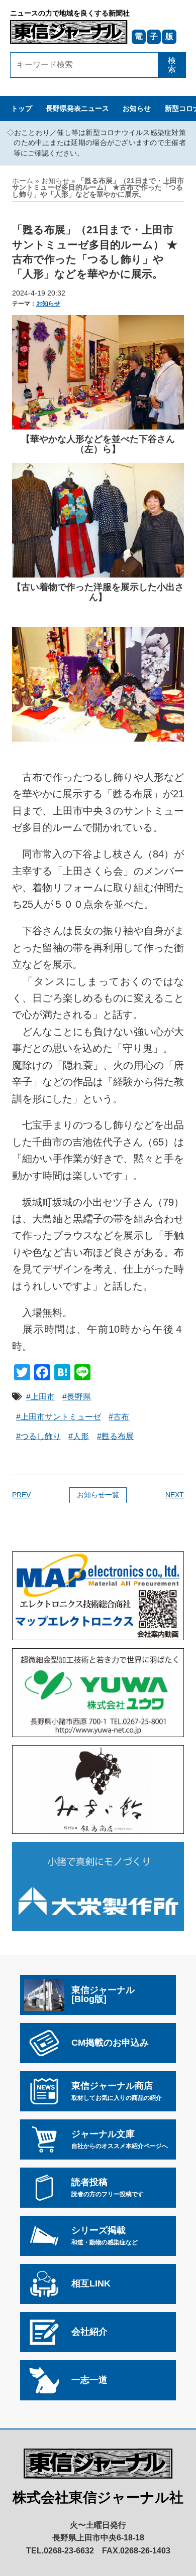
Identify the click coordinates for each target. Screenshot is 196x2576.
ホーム (23, 181)
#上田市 (40, 1397)
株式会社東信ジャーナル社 (98, 2497)
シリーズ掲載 (105, 2235)
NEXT (175, 1495)
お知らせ (137, 109)
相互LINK (91, 2283)
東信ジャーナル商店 (117, 2091)
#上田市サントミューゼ (59, 1417)
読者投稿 (108, 2187)
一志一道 (89, 2380)
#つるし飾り (38, 1436)
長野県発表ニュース (77, 109)
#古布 (119, 1417)
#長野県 (77, 1397)
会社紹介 (89, 2332)
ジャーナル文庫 (120, 2139)
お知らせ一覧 (98, 1495)
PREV (21, 1495)
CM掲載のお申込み (110, 2043)
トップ (22, 109)
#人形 (79, 1436)
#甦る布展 (115, 1436)
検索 (172, 65)
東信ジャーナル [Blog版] (103, 1994)
